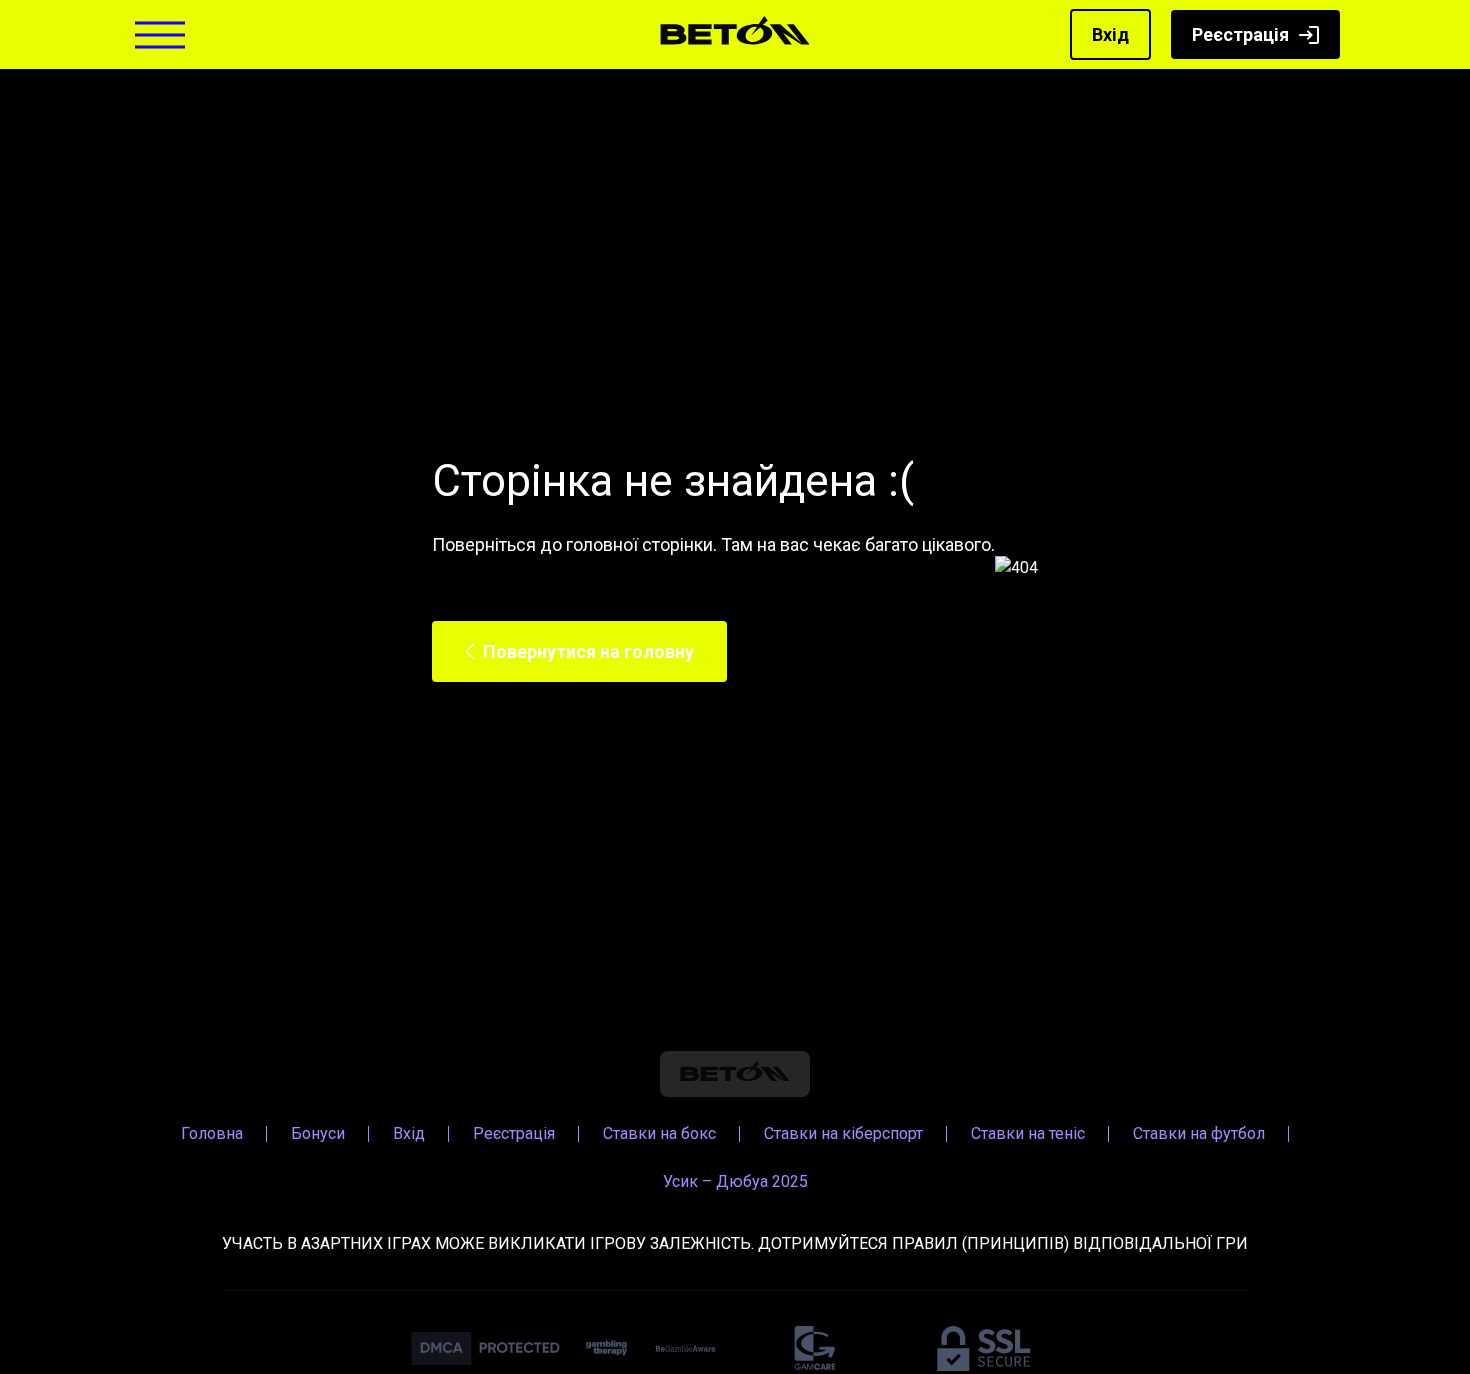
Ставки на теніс (1028, 1133)
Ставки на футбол (1199, 1133)
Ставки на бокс (659, 1133)
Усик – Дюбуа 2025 (735, 1181)
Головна (212, 1133)
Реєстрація (1240, 34)
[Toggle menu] (160, 34)
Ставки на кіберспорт (843, 1133)
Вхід (1110, 34)
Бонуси (318, 1133)
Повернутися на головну (588, 651)
